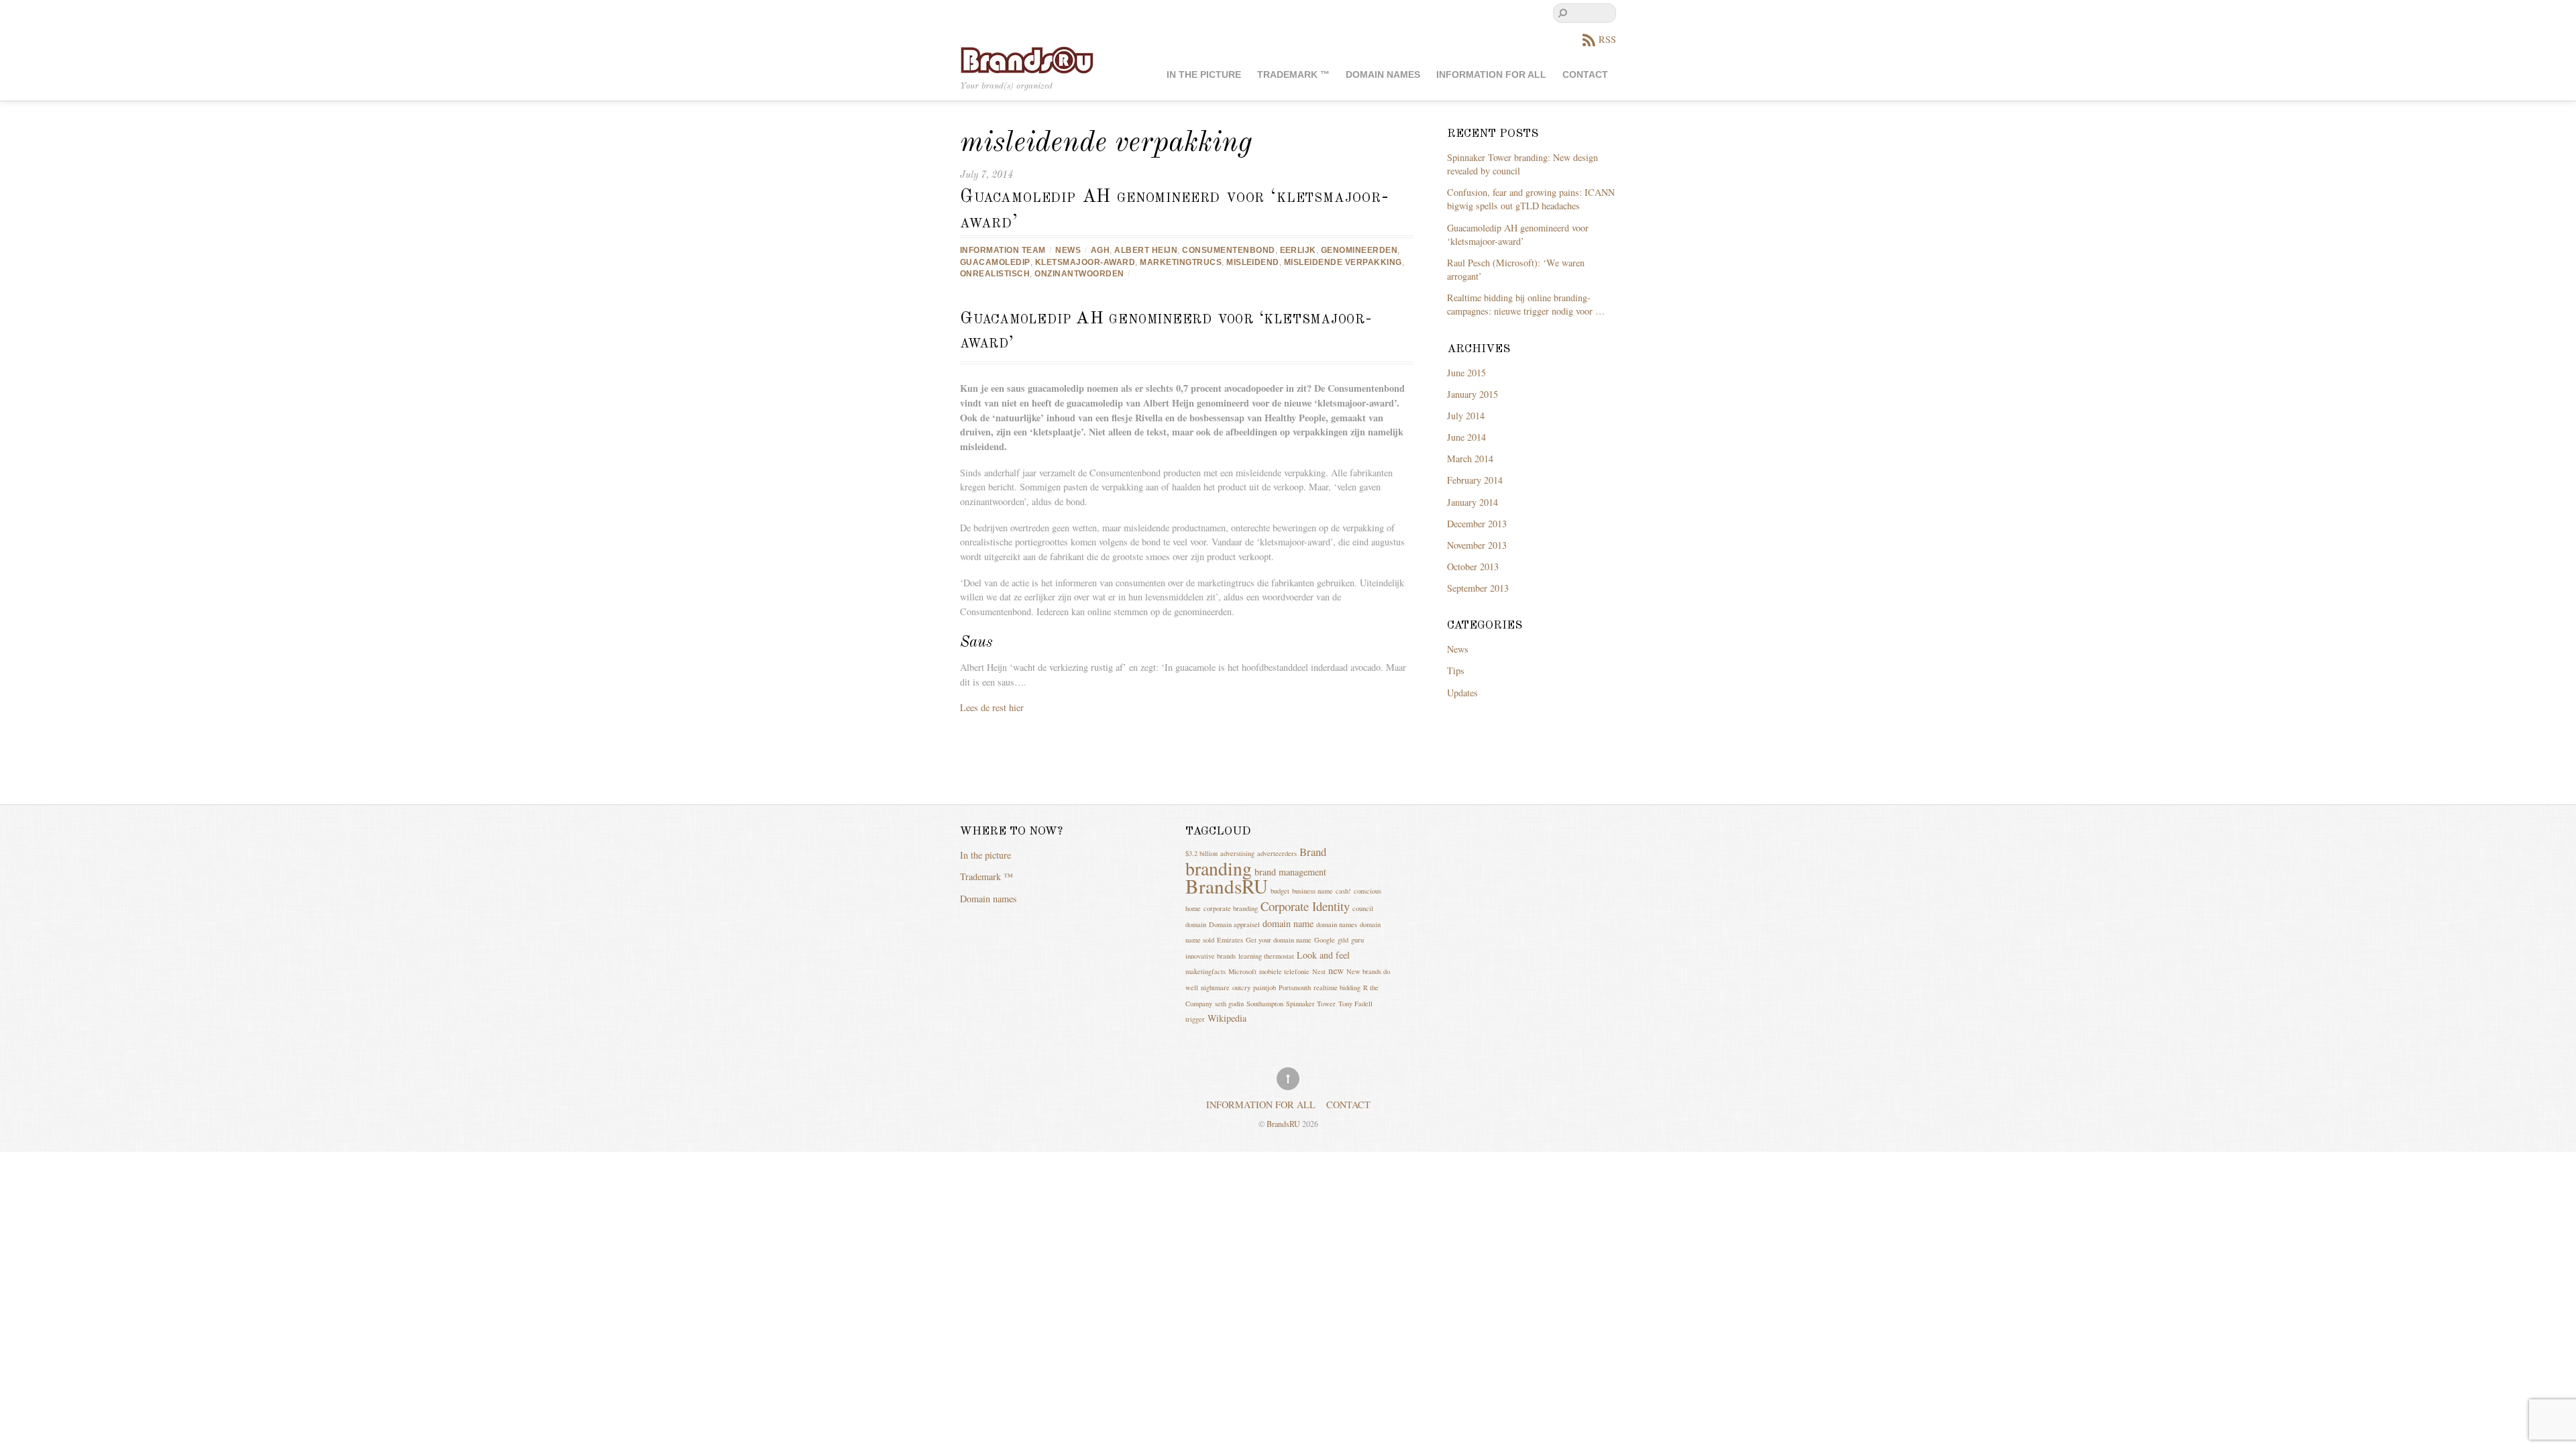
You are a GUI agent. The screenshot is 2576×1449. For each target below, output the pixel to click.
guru (1357, 940)
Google (1325, 940)
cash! (1343, 891)
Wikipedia (1227, 1018)
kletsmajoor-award (1085, 262)
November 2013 (1477, 545)
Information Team (1003, 250)
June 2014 (1466, 437)
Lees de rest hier (992, 707)
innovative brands (1211, 956)
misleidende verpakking (1343, 262)
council (1363, 908)
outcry (1241, 987)
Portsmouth (1295, 987)
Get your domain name (1279, 940)
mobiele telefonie (1284, 971)
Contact (1585, 75)
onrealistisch (995, 274)
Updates (1462, 693)
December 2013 (1477, 524)
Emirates (1230, 940)
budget (1280, 891)
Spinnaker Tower (1311, 1004)
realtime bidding (1337, 987)
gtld (1343, 940)
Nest (1319, 971)
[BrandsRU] (1027, 59)
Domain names (1383, 75)
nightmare (1215, 987)
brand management (1290, 872)
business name (1312, 891)
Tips (1456, 670)
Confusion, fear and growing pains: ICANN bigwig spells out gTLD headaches (1531, 199)
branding (1219, 868)
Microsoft (1242, 971)
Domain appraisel (1234, 924)
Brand (1313, 852)
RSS (1607, 39)
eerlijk (1298, 250)
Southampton (1265, 1004)
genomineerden (1359, 250)
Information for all (1491, 75)
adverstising (1237, 853)
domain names (1337, 924)
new (1336, 970)
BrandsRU (1227, 886)
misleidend (1253, 262)
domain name (1288, 923)
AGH (1100, 250)
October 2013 (1473, 567)
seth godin (1229, 1004)
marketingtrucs (1181, 262)
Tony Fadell (1355, 1004)
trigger (1195, 1019)
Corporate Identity (1305, 906)
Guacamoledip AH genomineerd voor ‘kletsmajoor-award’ (1518, 234)
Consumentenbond (1228, 250)
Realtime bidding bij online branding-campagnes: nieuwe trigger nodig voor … (1526, 304)
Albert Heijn (1146, 250)
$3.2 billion (1201, 853)
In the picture (1204, 75)
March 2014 (1470, 459)
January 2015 (1472, 394)
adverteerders (1277, 853)
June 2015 (1466, 373)
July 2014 (1466, 416)
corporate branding (1231, 908)
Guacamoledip (995, 262)
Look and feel (1323, 955)
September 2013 (1478, 588)
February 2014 (1475, 480)
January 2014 (1472, 502)
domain (1196, 924)
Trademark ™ (1293, 75)
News (1068, 250)
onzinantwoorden (1079, 274)
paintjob (1265, 987)
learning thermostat (1266, 956)
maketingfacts (1205, 971)
